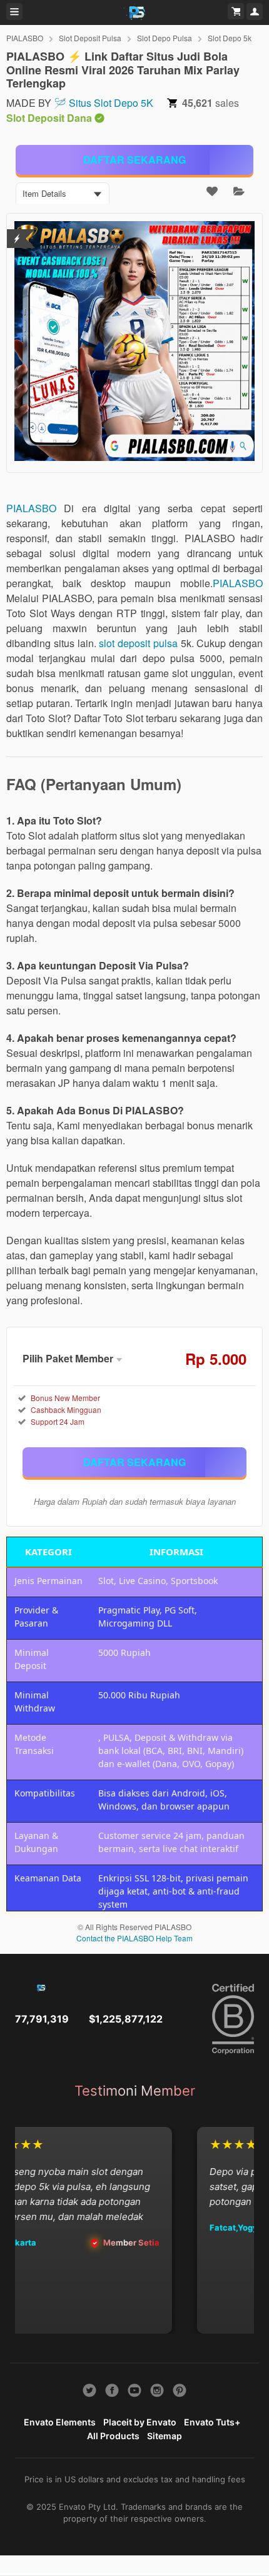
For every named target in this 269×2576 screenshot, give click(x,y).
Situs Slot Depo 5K (111, 103)
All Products (113, 2436)
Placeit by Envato (140, 2422)
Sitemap (165, 2436)
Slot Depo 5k (230, 38)
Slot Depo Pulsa (165, 38)
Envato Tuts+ (212, 2422)
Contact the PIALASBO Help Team (134, 1938)
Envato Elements (60, 2422)
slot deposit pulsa (138, 643)
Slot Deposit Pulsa (90, 38)
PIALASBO (25, 38)
